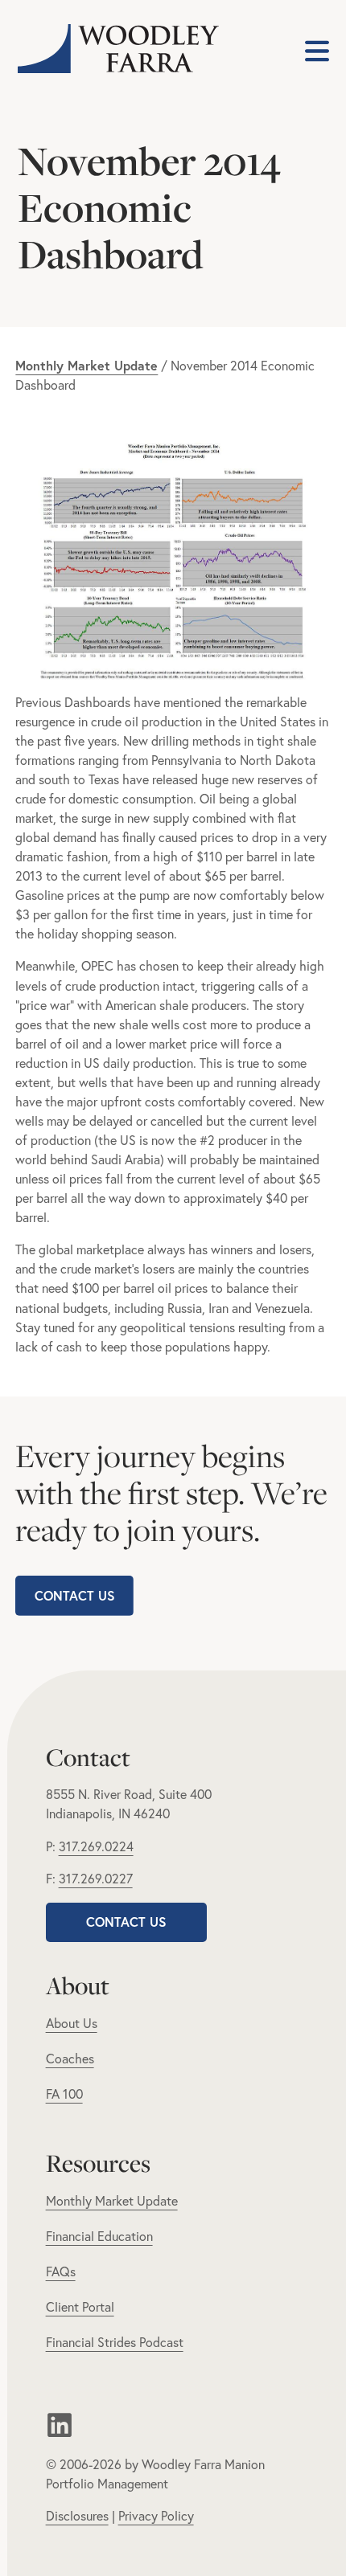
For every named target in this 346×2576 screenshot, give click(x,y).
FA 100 (64, 2094)
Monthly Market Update (112, 2201)
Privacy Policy (156, 2516)
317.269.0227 (96, 1879)
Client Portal (80, 2307)
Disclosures (77, 2516)
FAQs (61, 2271)
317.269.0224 (96, 1846)
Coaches (70, 2059)
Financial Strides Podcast (115, 2342)
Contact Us (75, 1595)
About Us (72, 2023)
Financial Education (99, 2236)
